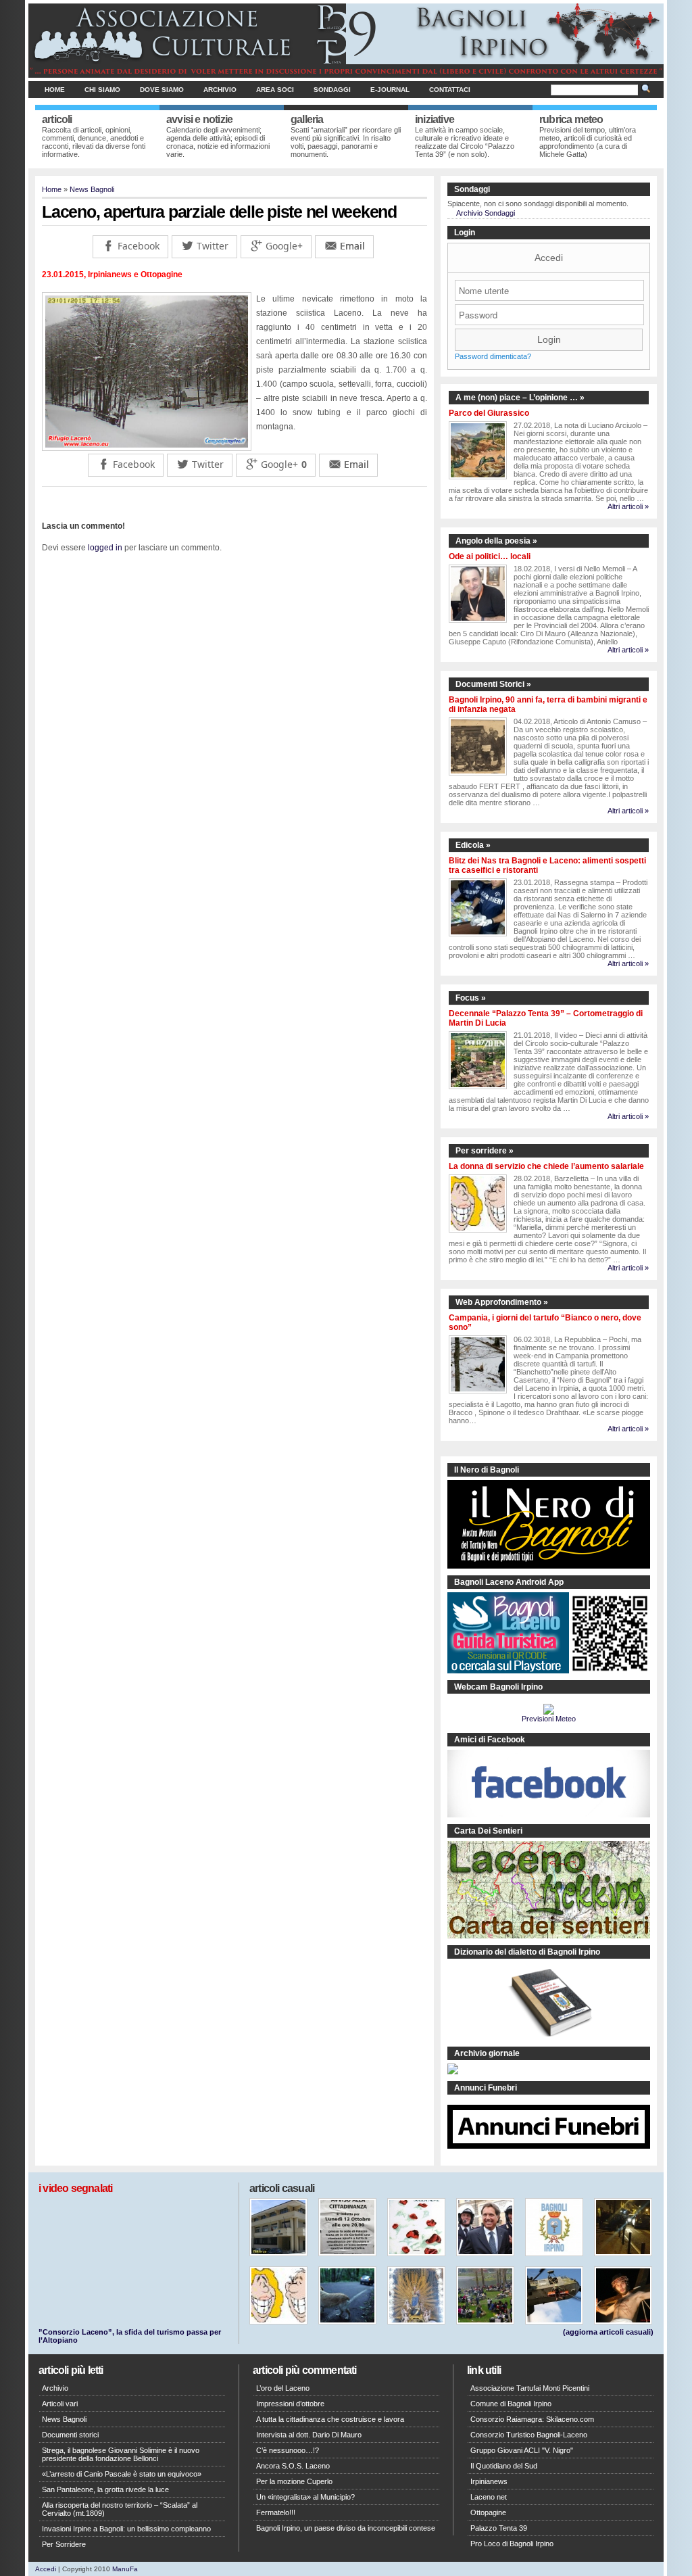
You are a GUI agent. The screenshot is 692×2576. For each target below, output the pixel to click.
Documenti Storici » (493, 684)
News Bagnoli (92, 189)
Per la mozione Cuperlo (294, 2481)
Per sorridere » (485, 1151)
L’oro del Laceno (283, 2388)
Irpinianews (489, 2481)
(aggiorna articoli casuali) (608, 2332)
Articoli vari (60, 2404)
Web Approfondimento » (502, 1302)
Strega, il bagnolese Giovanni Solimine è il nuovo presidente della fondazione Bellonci (121, 2454)
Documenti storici (70, 2435)
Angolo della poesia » (496, 541)
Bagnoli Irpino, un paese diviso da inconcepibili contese (346, 2528)
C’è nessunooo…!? (288, 2450)
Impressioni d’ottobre (290, 2404)
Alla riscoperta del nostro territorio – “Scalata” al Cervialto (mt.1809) (120, 2509)
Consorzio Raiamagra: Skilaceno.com (532, 2419)
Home (55, 90)
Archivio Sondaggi (486, 213)
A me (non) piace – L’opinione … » (520, 398)
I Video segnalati (75, 2188)
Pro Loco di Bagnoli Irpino (512, 2544)
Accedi (549, 258)
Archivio (220, 90)
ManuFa (125, 2569)
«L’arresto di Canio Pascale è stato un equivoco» (122, 2474)
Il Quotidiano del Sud (504, 2466)
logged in (105, 548)
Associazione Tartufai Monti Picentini (530, 2388)
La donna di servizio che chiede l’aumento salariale (546, 1166)
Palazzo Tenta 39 (499, 2528)
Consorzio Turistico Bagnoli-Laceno (529, 2435)
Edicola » (473, 845)
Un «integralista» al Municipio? (305, 2497)
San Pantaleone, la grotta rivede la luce (105, 2489)
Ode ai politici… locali (490, 556)
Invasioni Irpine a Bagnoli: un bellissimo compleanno (126, 2529)
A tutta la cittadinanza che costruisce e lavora (330, 2419)
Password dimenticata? (493, 356)
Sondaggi (332, 90)
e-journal (390, 90)
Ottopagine (488, 2512)
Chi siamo (102, 90)
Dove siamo (162, 90)
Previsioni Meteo (549, 1719)
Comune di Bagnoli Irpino (511, 2404)
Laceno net (489, 2497)
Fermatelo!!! (276, 2512)
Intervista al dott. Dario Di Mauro (309, 2435)
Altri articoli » (628, 506)
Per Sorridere (64, 2544)
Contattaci (450, 90)
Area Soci (275, 90)
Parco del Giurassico (489, 413)
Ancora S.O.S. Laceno (293, 2466)
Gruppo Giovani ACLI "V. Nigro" (522, 2450)
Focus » (471, 998)
